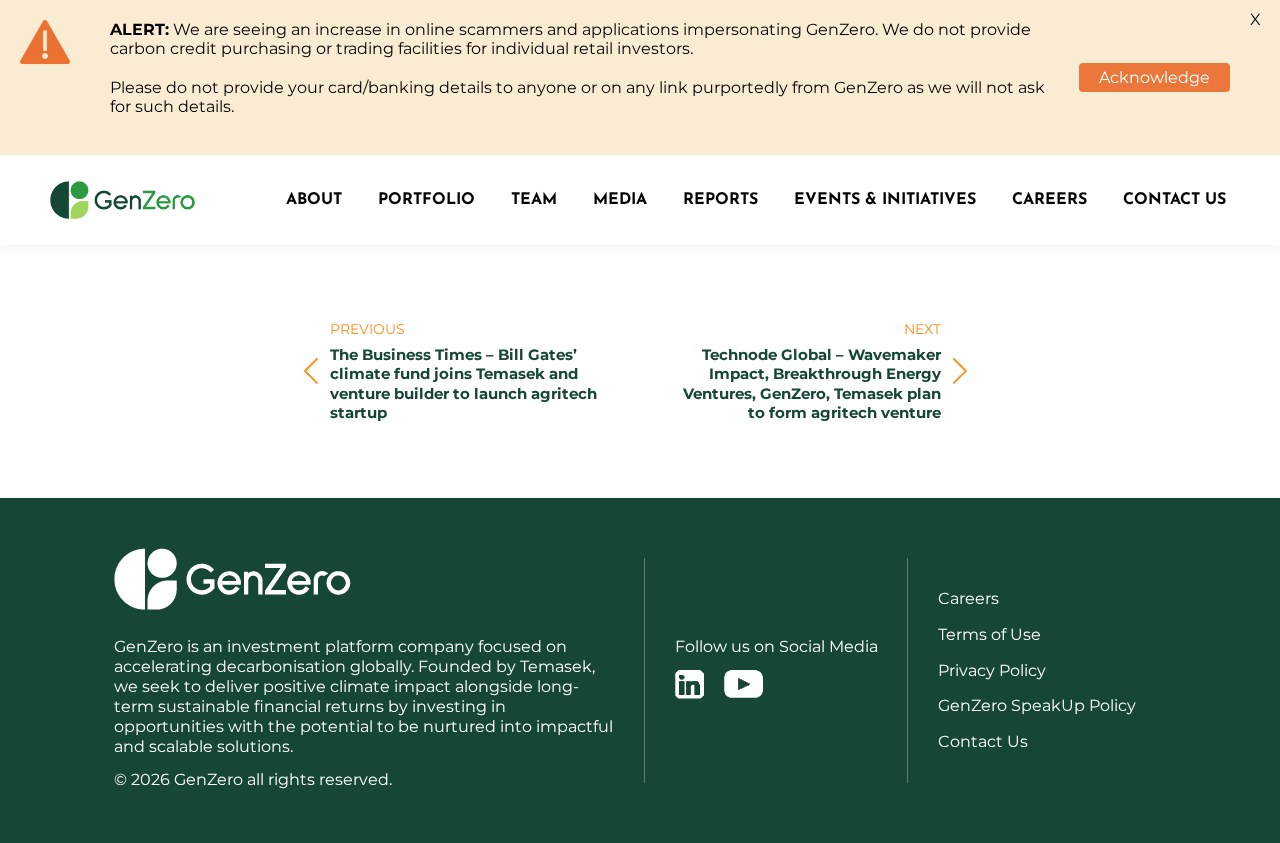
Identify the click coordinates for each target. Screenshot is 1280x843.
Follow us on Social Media (776, 646)
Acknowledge (1154, 77)
